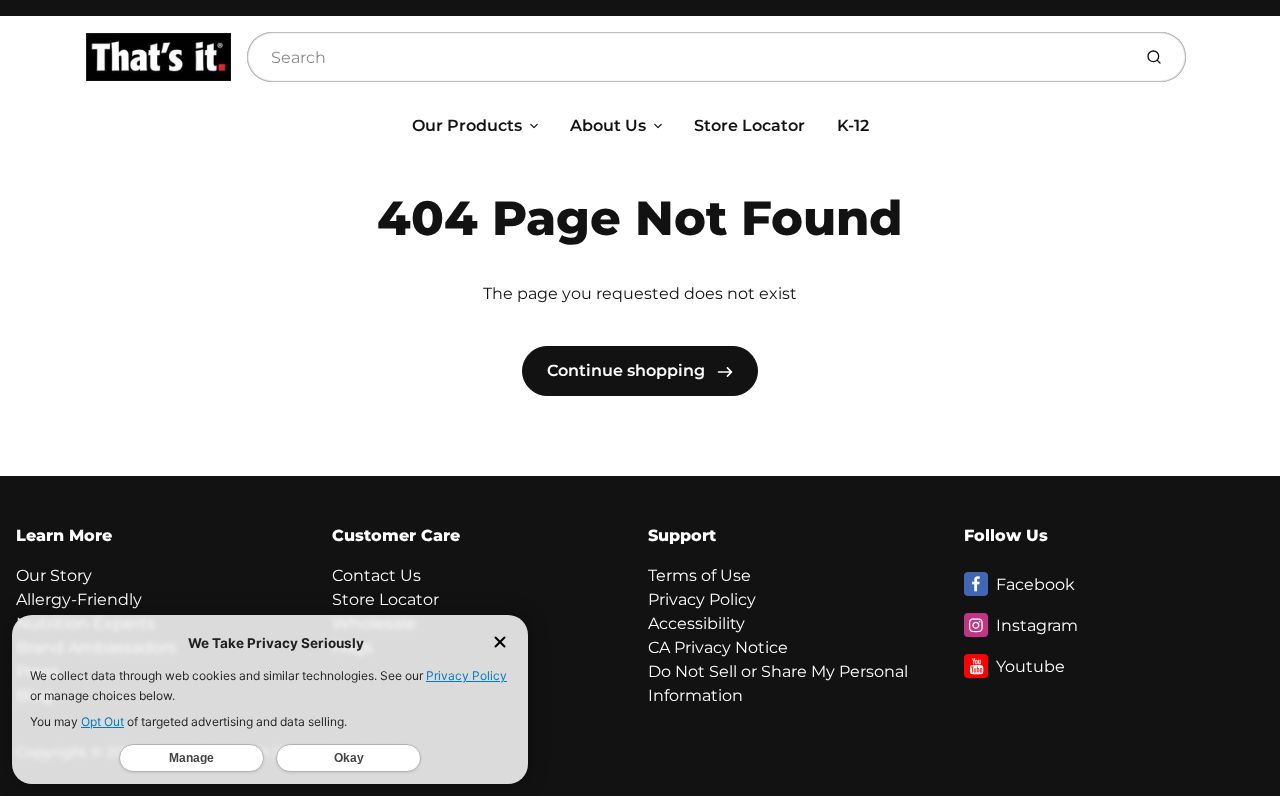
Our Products (467, 125)
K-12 (853, 125)
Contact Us (376, 575)
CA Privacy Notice (718, 647)
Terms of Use (699, 575)
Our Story (54, 575)
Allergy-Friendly (79, 599)
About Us (608, 125)
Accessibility (696, 623)
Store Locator (749, 125)
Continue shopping (628, 370)
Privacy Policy (702, 599)
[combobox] (687, 57)
